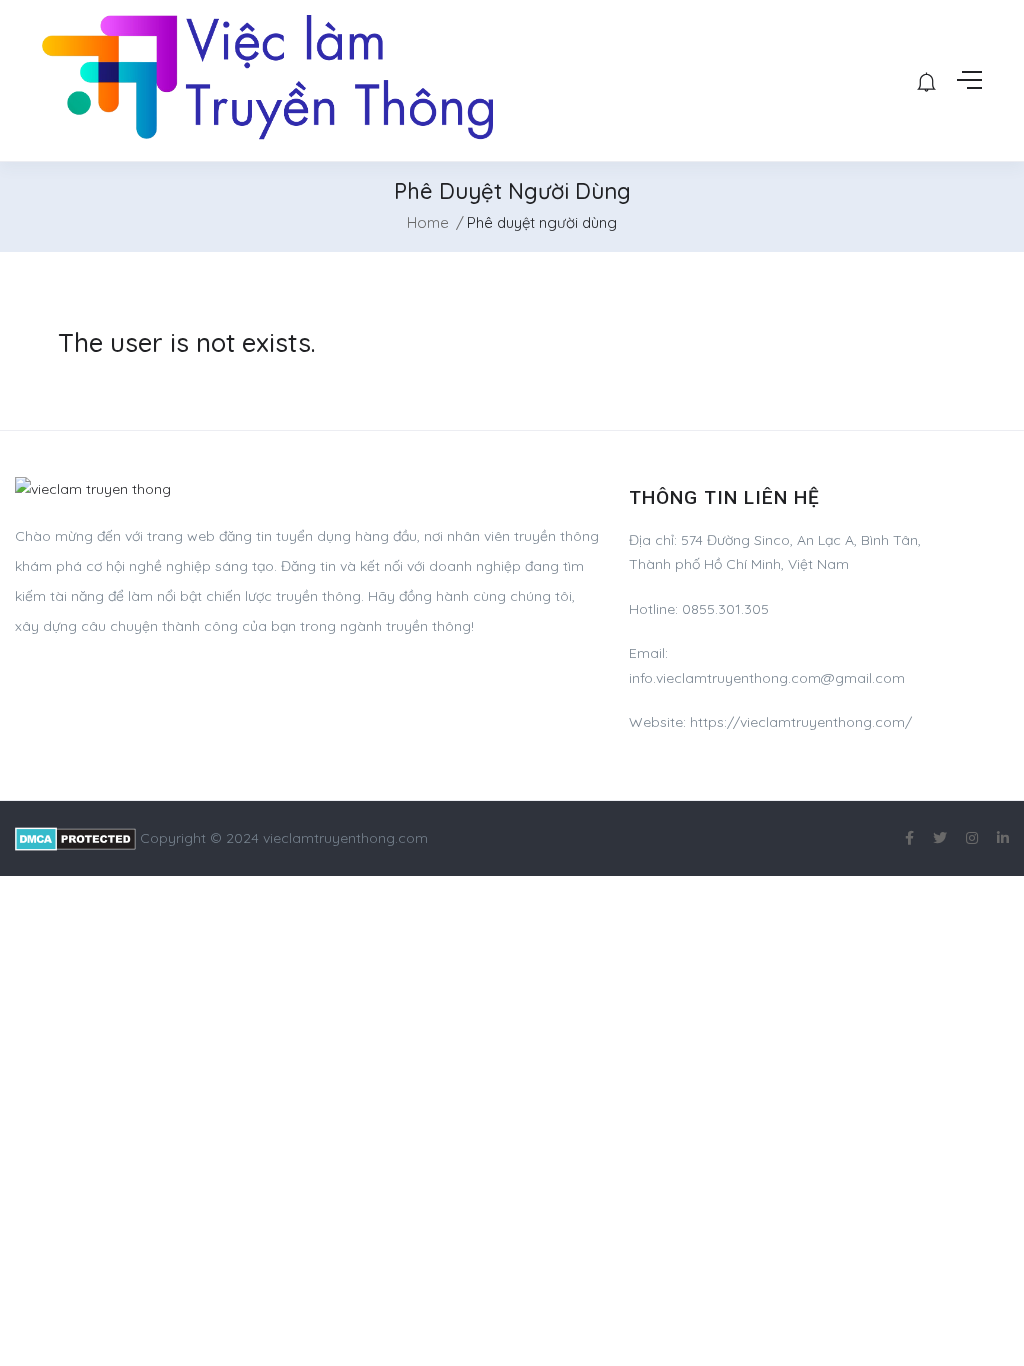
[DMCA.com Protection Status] (75, 838)
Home (428, 222)
